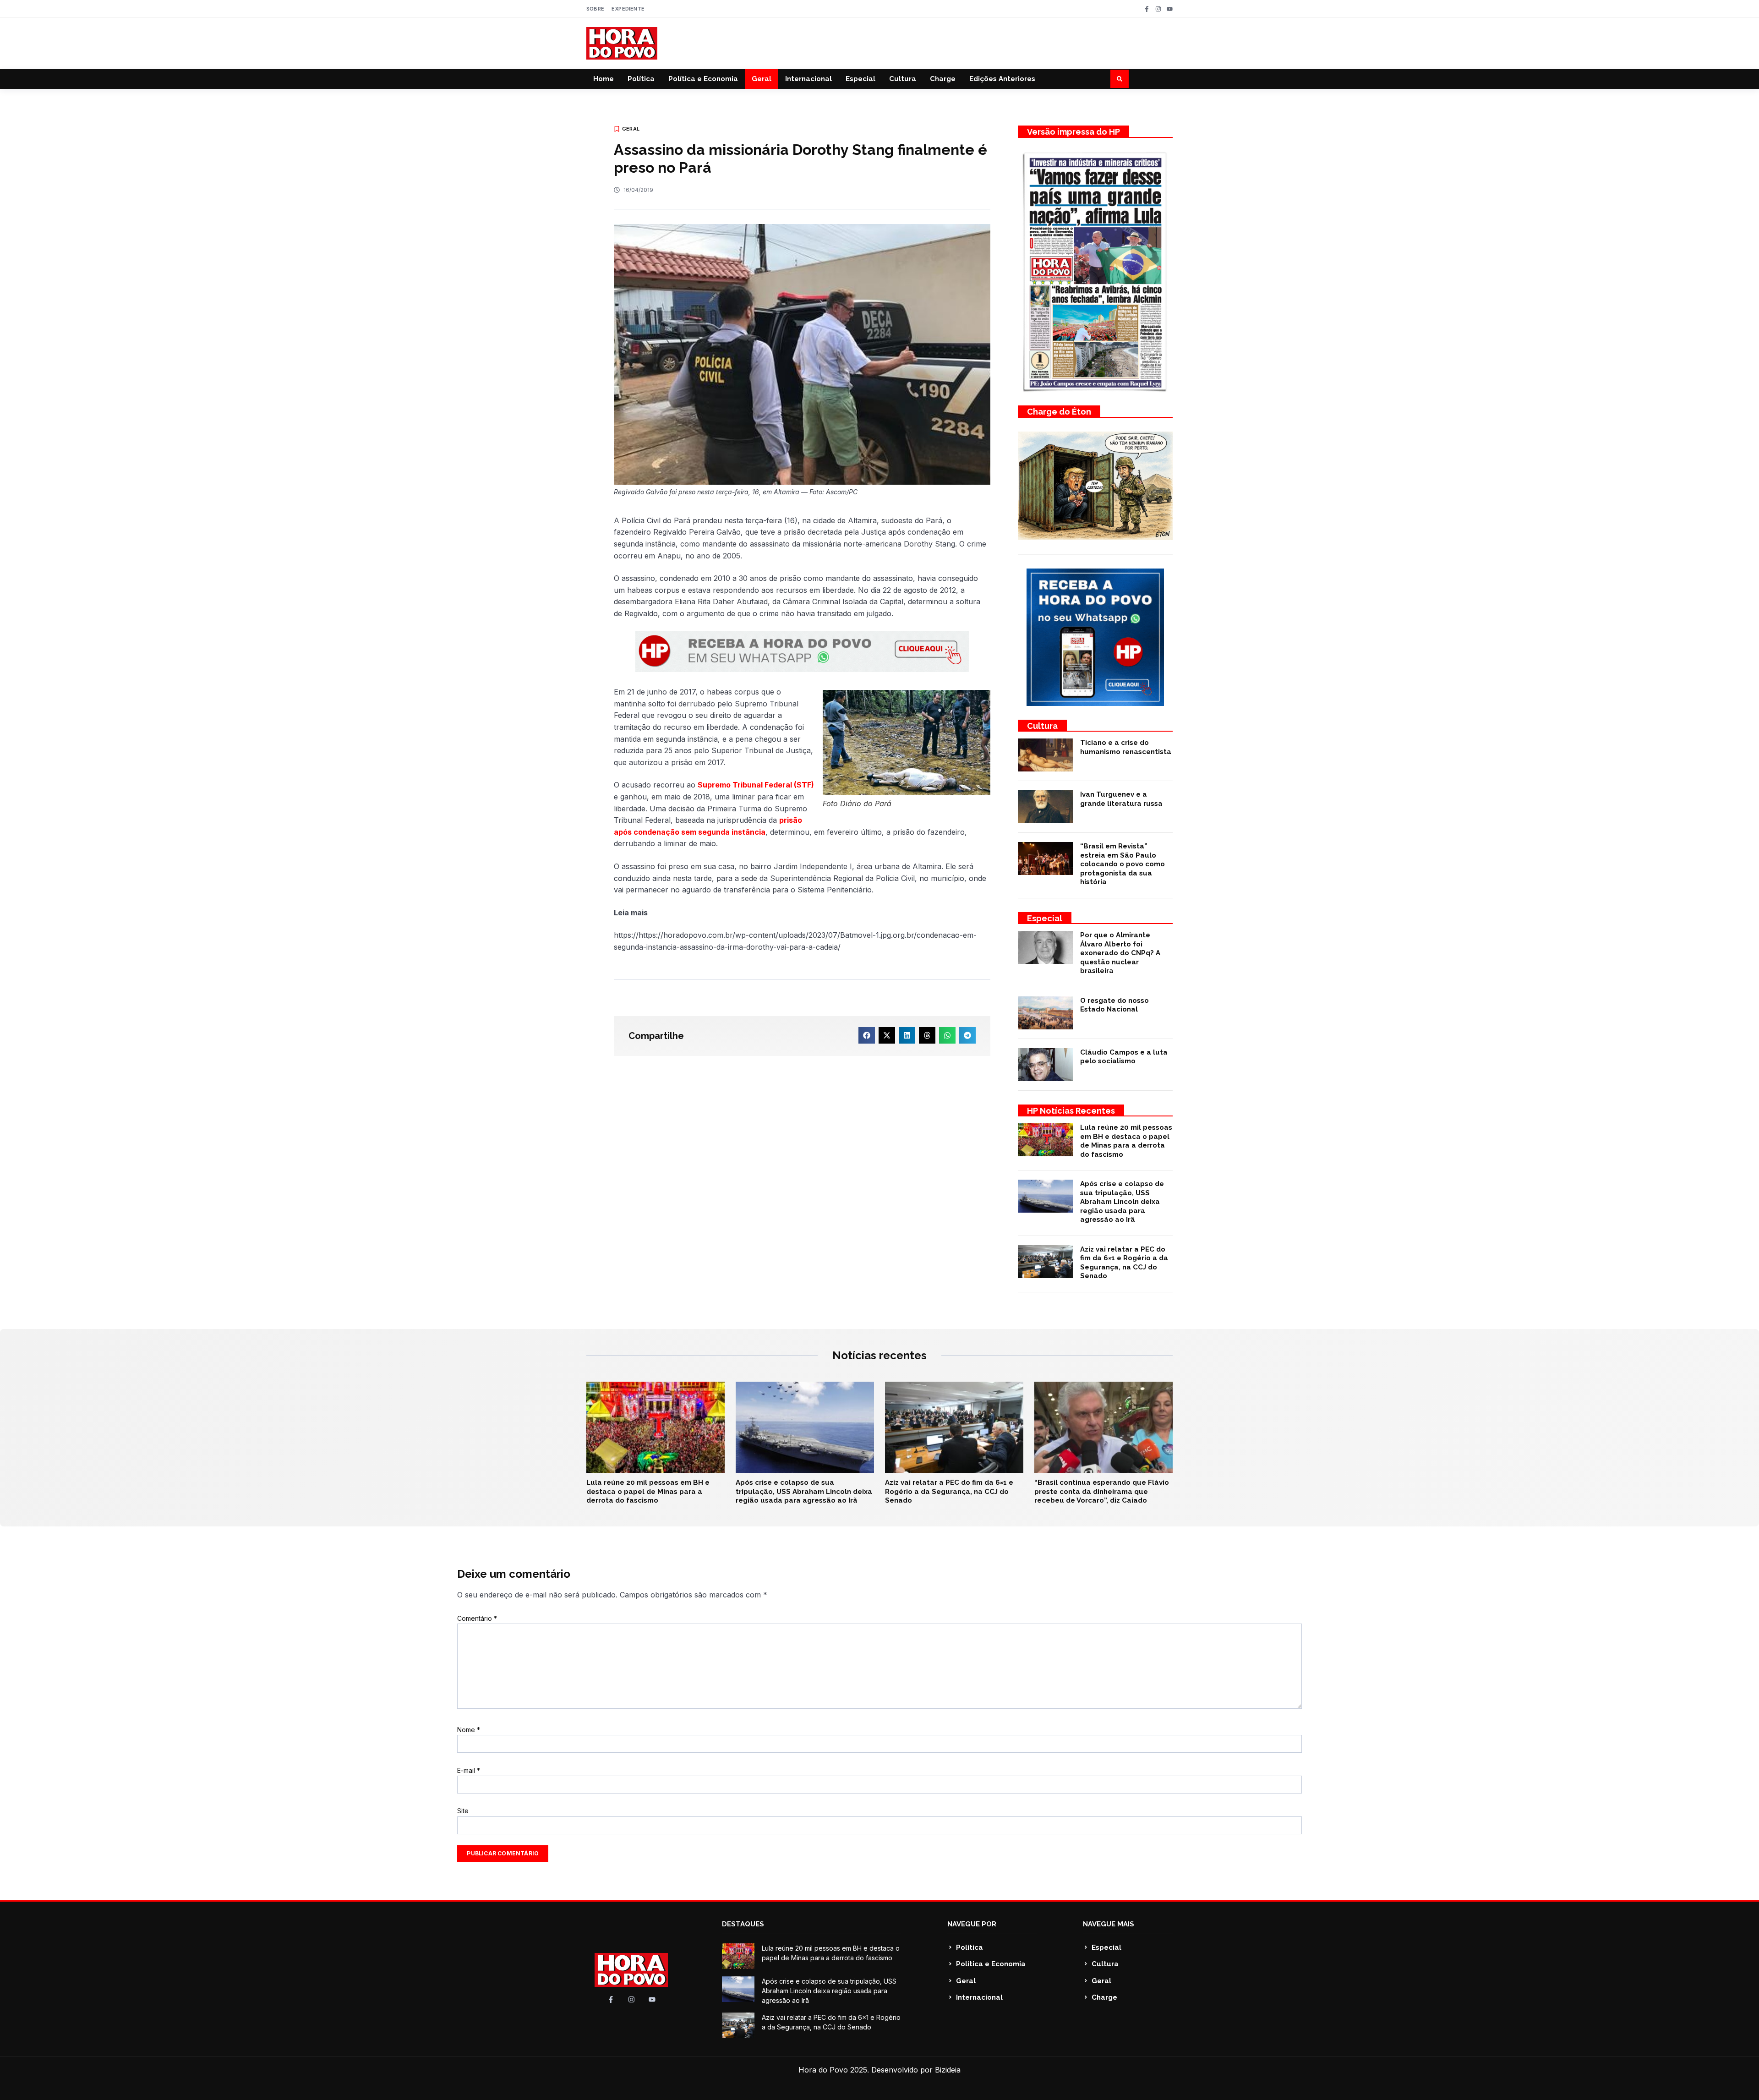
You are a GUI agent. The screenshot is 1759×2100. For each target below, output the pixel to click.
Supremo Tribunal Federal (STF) (756, 785)
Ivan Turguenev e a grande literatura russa (1121, 799)
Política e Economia (703, 79)
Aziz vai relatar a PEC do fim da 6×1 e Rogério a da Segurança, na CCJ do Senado (1124, 1263)
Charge (943, 79)
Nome (469, 1730)
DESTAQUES (743, 1924)
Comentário (477, 1618)
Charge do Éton (1059, 412)
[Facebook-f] (1147, 9)
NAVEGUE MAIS (1109, 1924)
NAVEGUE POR (972, 1924)
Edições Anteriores (1002, 79)
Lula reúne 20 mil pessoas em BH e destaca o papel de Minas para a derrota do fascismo (1126, 1141)
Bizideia (948, 2070)
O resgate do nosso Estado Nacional (1114, 1005)
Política (641, 79)
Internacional (808, 79)
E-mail (469, 1770)
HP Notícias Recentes (1071, 1111)
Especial (860, 79)
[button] (1120, 79)
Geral (762, 79)
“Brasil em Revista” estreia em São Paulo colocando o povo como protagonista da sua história (1123, 864)
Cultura (903, 79)
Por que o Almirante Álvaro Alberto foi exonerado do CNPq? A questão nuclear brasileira (1120, 953)
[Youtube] (1170, 9)
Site (463, 1811)
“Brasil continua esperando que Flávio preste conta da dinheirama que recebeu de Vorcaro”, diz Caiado (1102, 1491)
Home (604, 79)
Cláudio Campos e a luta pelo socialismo (1124, 1057)
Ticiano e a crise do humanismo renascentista (1126, 747)
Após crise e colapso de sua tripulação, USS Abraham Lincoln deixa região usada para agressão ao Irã (1122, 1202)
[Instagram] (1158, 9)
